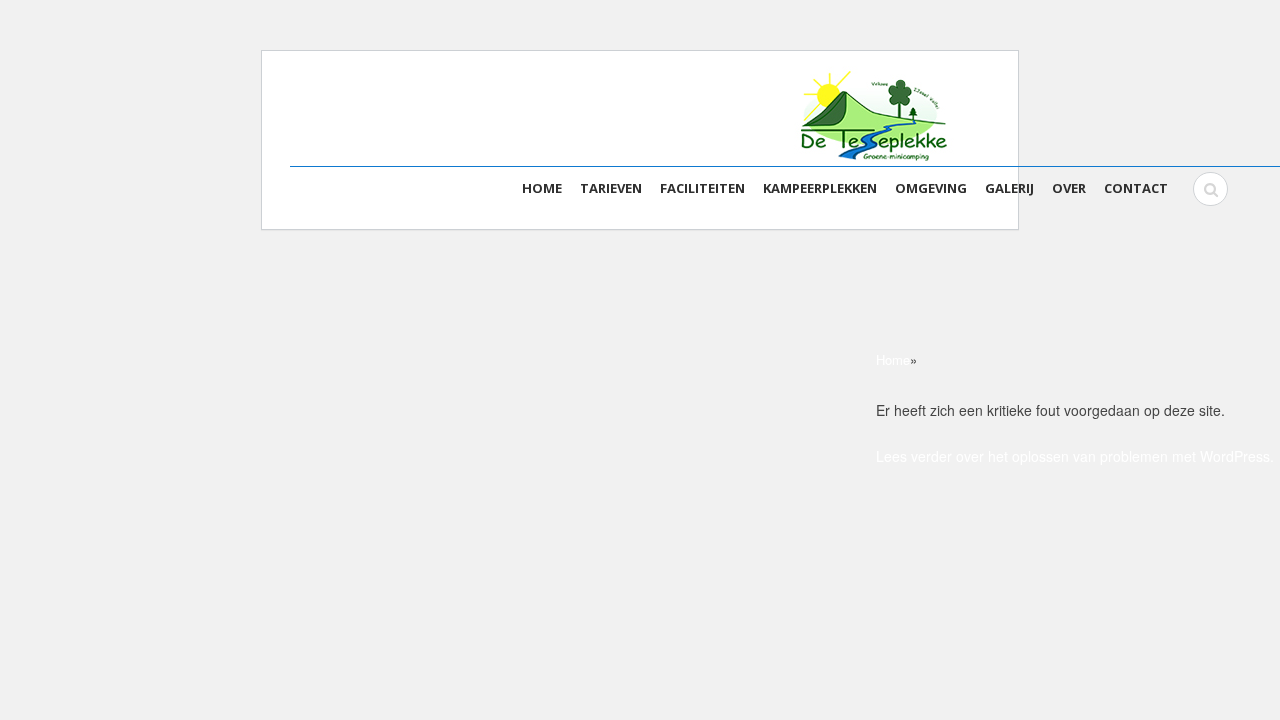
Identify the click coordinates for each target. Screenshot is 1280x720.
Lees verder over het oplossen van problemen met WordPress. (1075, 456)
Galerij (1009, 188)
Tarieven (611, 188)
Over (1069, 188)
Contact (1136, 188)
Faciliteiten (702, 188)
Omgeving (931, 188)
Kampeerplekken (820, 188)
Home (542, 188)
